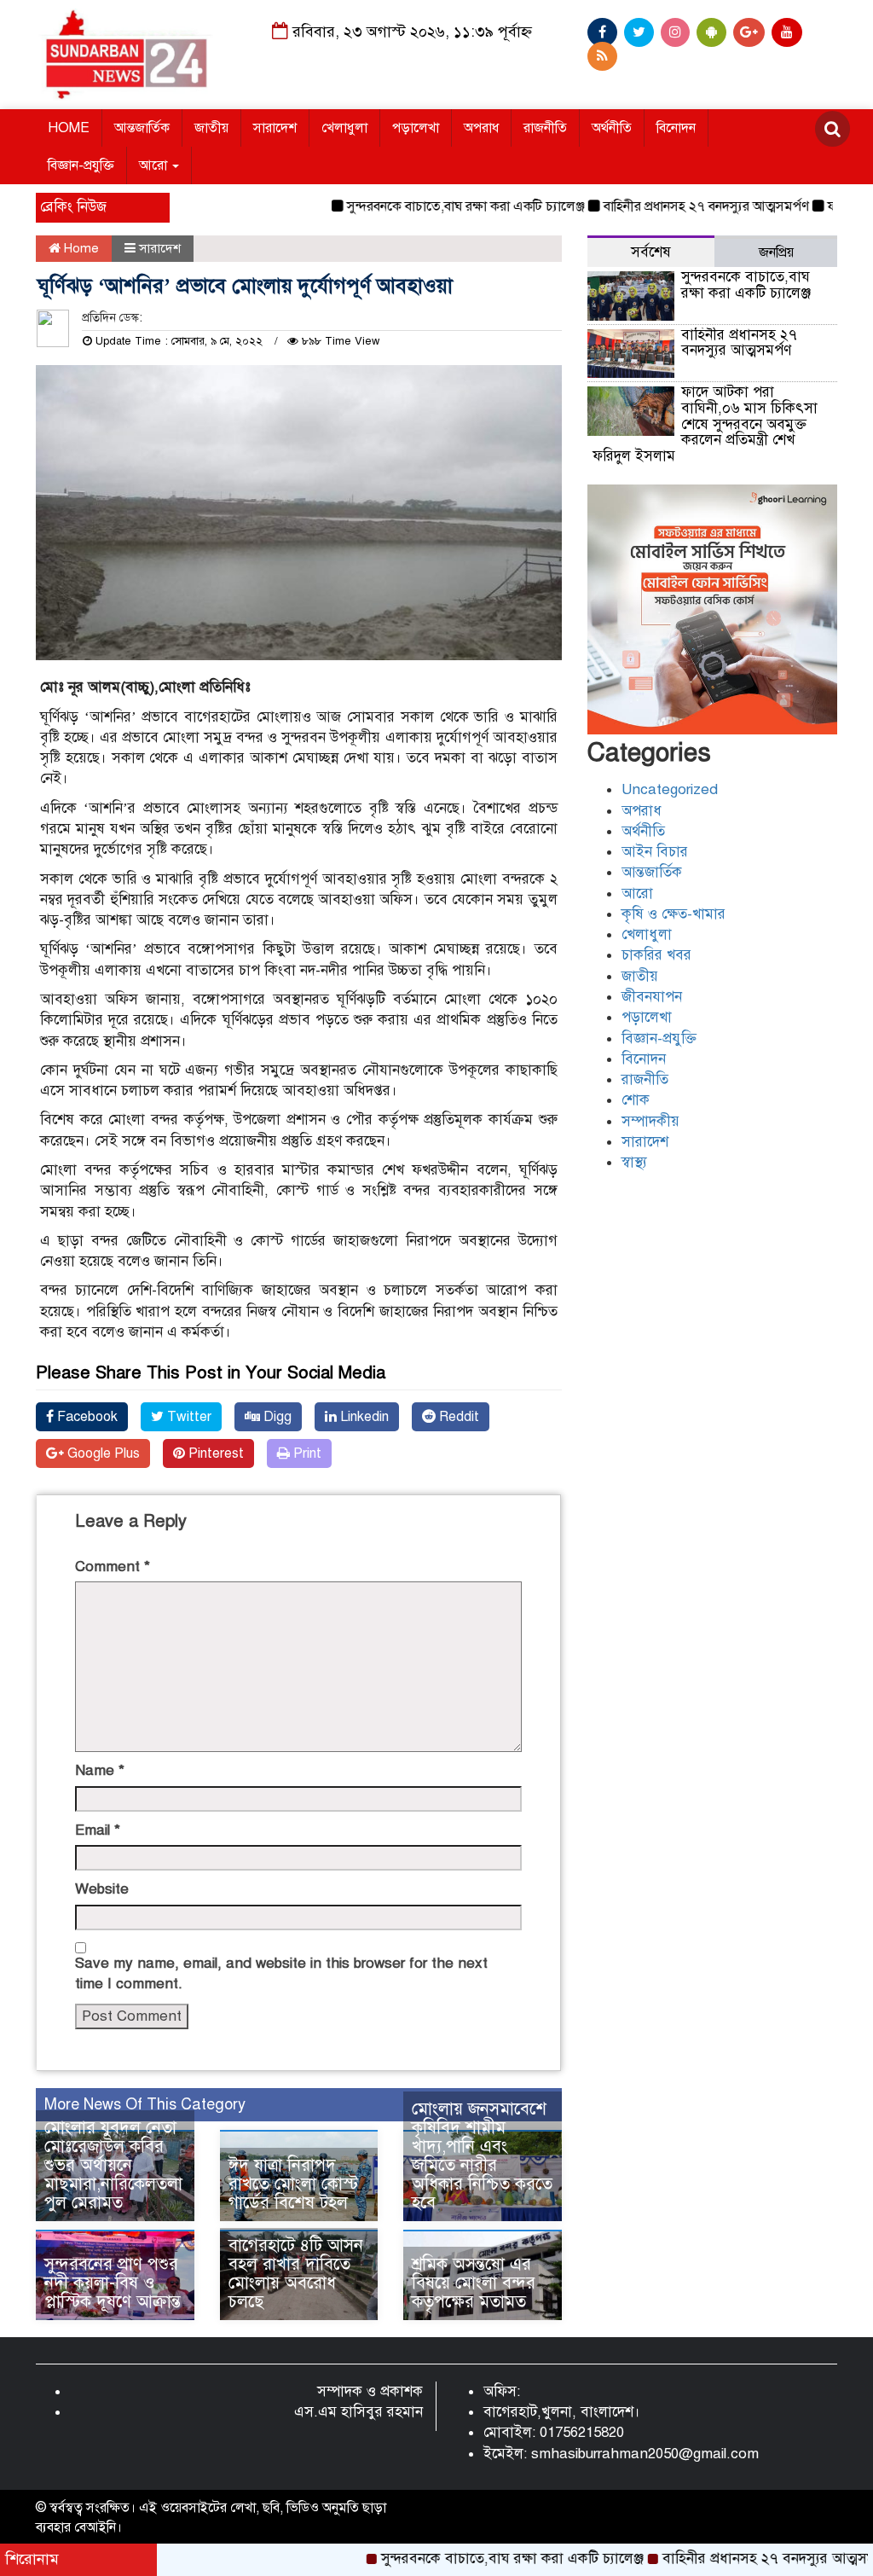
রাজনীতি (545, 128)
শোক (636, 1100)
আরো (155, 165)
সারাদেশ (275, 128)
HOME (69, 128)
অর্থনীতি (612, 128)
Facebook (86, 1417)
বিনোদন (676, 128)
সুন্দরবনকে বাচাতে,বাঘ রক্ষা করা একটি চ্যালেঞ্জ (420, 206)
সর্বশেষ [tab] (651, 252)
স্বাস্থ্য (634, 1162)
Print (306, 1453)
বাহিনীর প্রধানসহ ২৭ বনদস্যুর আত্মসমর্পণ (660, 206)
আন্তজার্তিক (142, 128)
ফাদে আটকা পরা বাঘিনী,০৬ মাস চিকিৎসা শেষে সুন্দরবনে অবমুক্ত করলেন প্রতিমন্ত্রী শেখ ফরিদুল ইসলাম (705, 424)
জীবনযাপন (652, 997)
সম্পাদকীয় (650, 1121)
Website (102, 1889)
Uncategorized (670, 789)
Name (100, 1770)
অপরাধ (481, 128)
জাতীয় (211, 128)
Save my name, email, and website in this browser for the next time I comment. (281, 1973)
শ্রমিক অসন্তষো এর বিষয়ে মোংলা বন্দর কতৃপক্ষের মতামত (474, 2283)
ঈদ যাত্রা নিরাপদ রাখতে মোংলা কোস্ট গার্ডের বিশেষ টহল (293, 2184)
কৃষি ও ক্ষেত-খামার (674, 914)
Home (80, 248)
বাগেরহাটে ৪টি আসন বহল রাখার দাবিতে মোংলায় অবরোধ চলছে (296, 2274)
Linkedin (363, 1417)
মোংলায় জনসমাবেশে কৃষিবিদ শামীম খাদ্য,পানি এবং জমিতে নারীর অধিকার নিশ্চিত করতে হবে (482, 2156)
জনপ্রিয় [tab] (776, 252)
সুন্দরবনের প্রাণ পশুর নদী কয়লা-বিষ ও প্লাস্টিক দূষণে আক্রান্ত (113, 2283)
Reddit (457, 1417)
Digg (276, 1417)
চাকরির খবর (656, 955)
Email (98, 1830)
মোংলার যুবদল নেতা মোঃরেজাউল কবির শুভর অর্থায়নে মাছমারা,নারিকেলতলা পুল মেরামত (113, 2165)
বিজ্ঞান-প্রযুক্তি (81, 165)
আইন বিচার (655, 852)
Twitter (188, 1417)
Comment (113, 1566)
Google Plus (102, 1453)
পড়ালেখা (416, 128)
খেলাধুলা (344, 128)
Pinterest (214, 1453)
